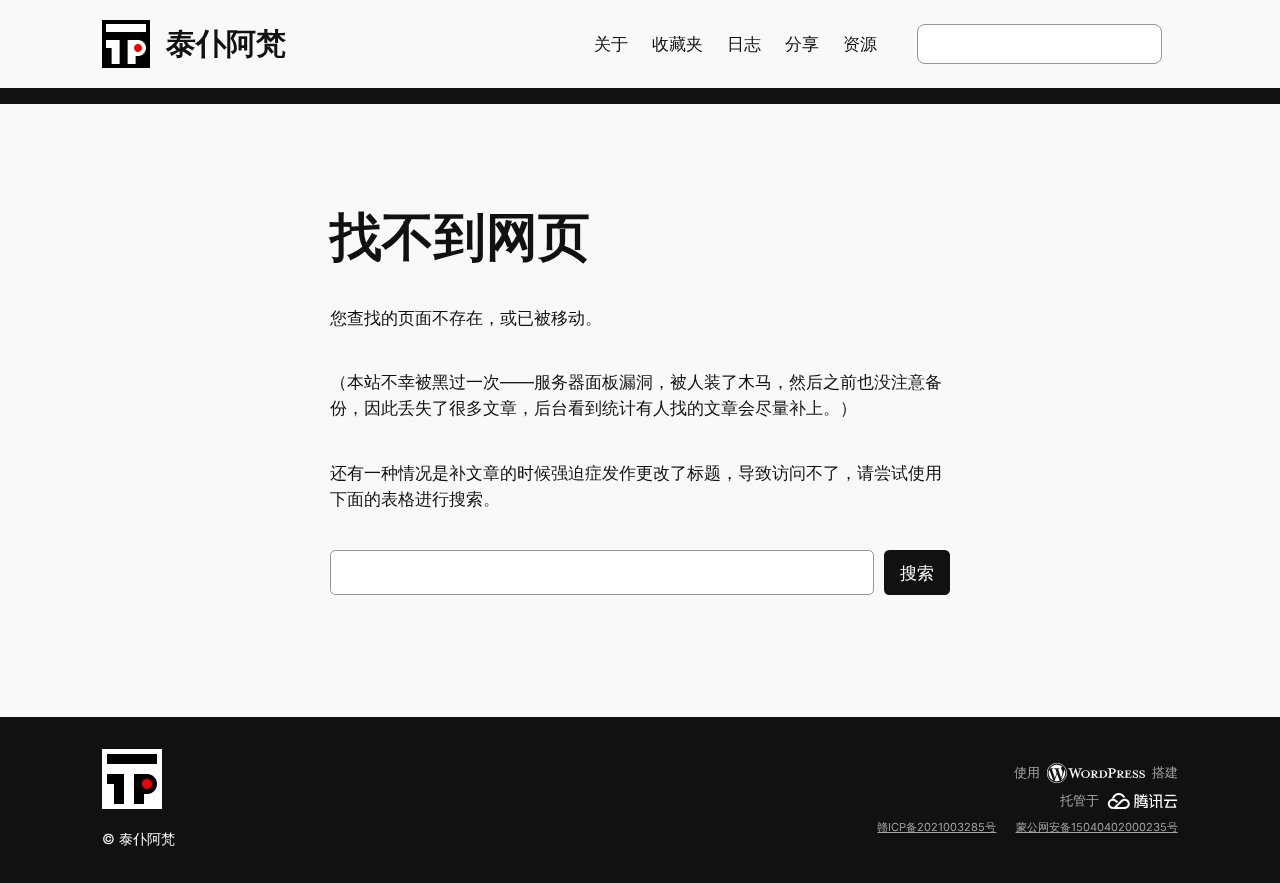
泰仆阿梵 (226, 43)
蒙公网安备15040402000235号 (1097, 827)
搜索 (917, 573)
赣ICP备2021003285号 (936, 827)
